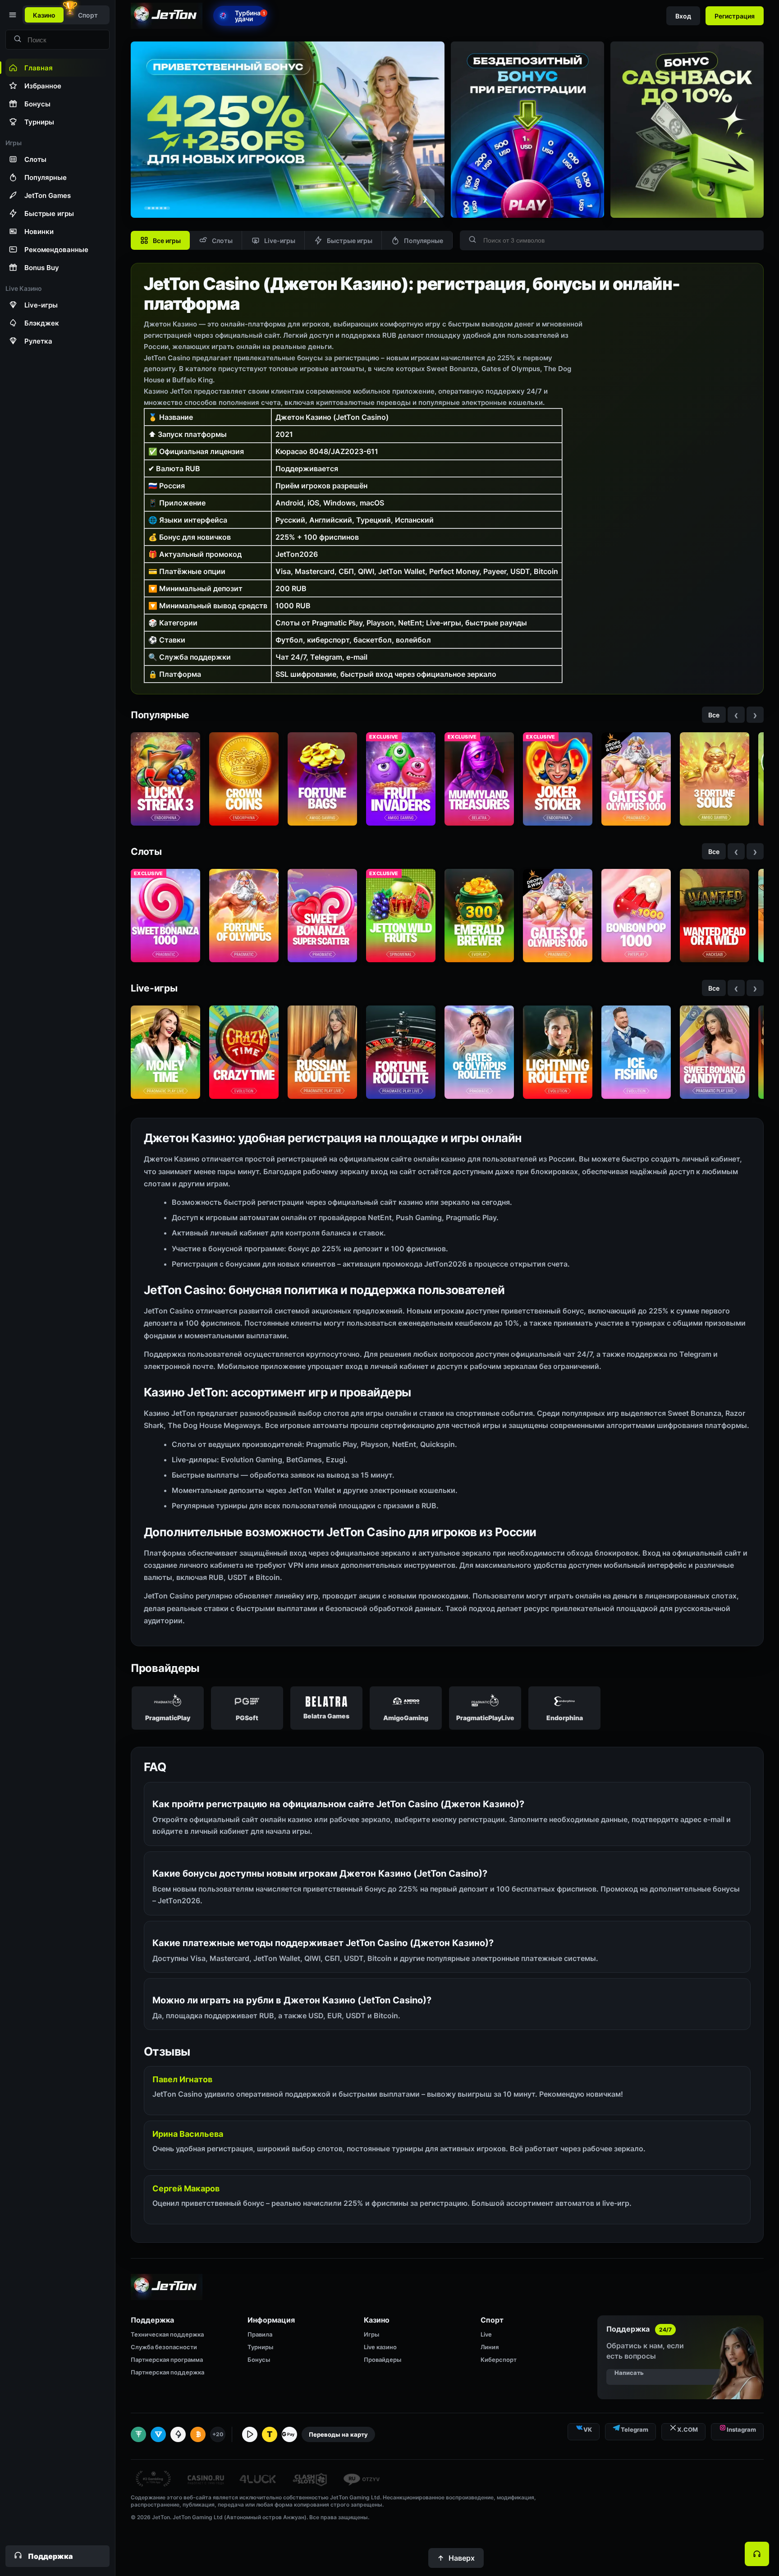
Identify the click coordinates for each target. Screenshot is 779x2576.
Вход (683, 16)
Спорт (88, 15)
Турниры (260, 2347)
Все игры (167, 241)
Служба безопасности (164, 2347)
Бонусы (259, 2360)
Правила (260, 2334)
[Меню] (12, 15)
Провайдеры (383, 2360)
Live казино (380, 2347)
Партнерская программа (167, 2360)
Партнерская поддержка (167, 2372)
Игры (371, 2334)
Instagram (741, 2429)
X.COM (687, 2429)
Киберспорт (499, 2360)
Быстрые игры (350, 241)
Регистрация (735, 16)
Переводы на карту (338, 2434)
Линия (490, 2347)
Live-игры (280, 241)
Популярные (424, 241)
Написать (629, 2373)
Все (714, 715)
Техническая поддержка (167, 2334)
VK (588, 2429)
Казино (44, 15)
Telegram (635, 2429)
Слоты (222, 241)
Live (486, 2334)
